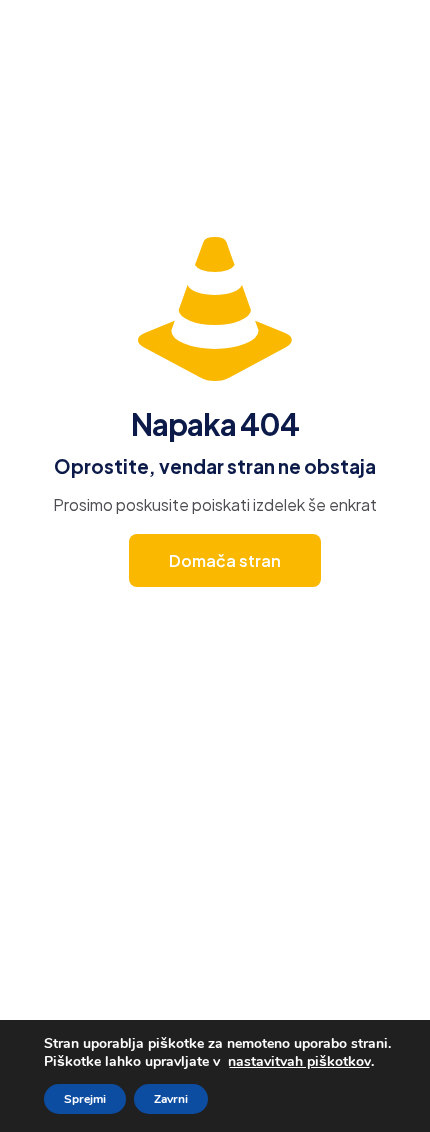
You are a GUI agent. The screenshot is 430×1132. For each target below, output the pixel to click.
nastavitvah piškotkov (299, 1062)
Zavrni (171, 1099)
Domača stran (225, 560)
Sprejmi (85, 1099)
